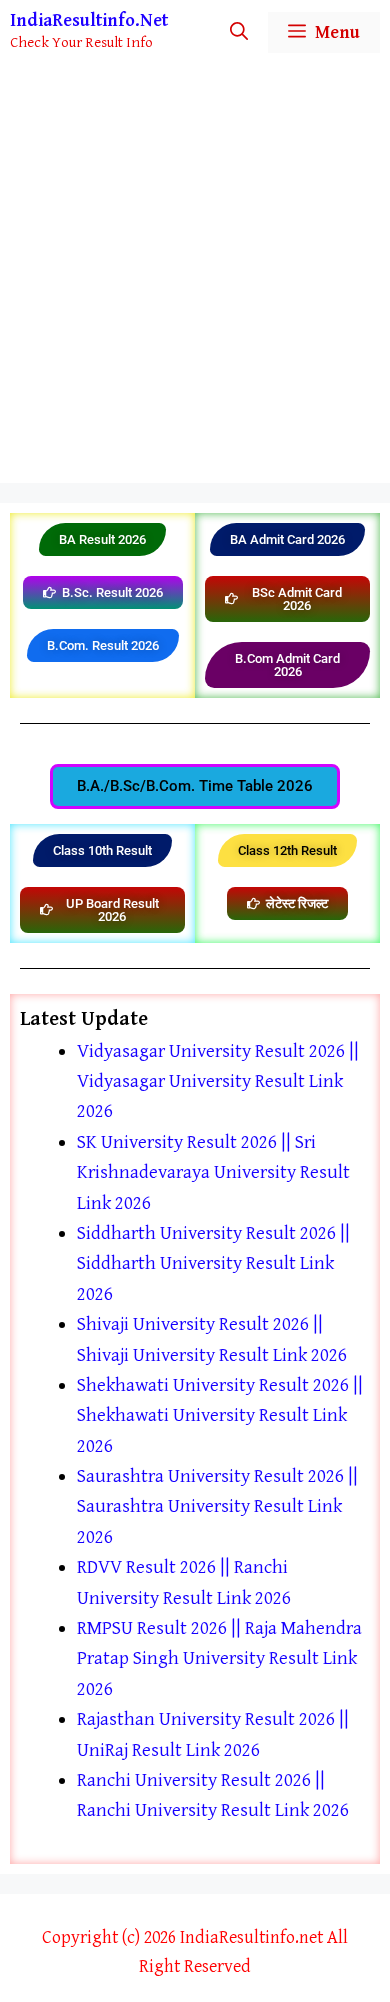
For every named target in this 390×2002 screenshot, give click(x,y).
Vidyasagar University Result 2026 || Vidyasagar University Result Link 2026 (218, 1081)
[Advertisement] (195, 278)
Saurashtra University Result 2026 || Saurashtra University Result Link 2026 (217, 1506)
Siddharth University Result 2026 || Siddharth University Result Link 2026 (213, 1263)
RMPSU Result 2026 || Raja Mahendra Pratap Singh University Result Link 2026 (219, 1658)
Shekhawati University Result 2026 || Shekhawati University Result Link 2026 (220, 1415)
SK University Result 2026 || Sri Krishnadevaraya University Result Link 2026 (213, 1172)
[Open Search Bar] (239, 32)
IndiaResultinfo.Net (89, 20)
